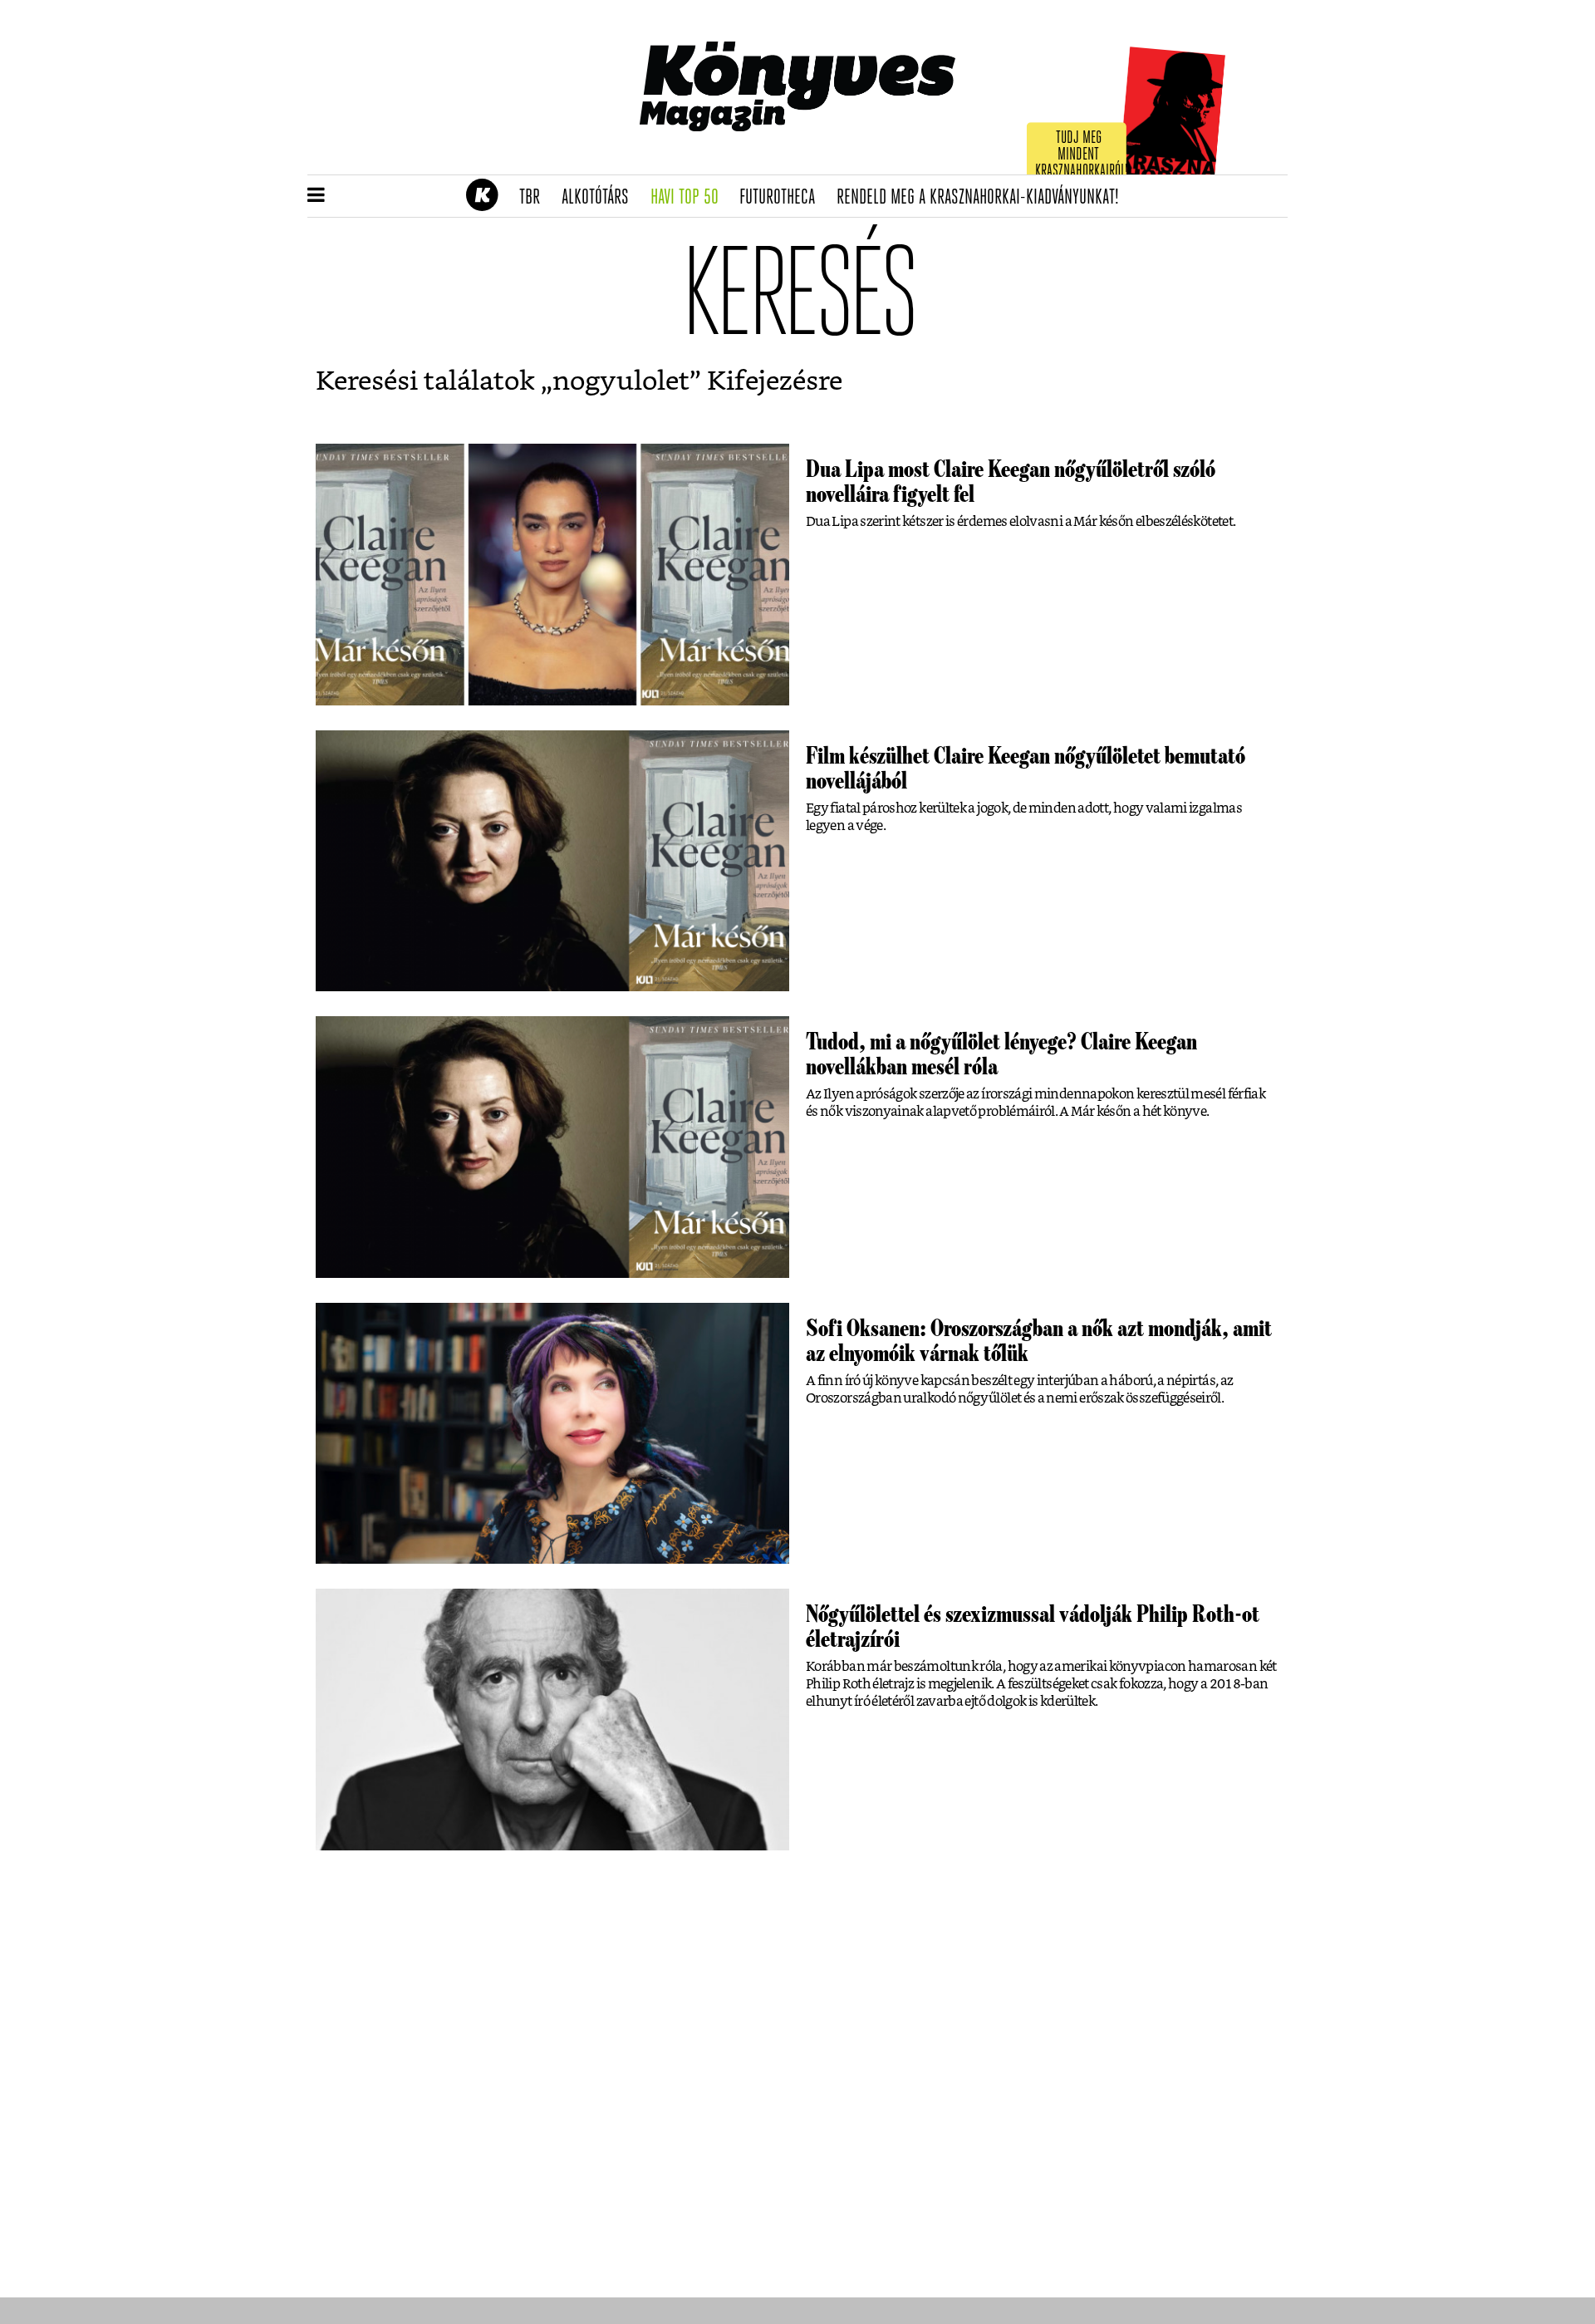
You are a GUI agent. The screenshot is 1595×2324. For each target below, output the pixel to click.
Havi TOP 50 (690, 198)
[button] (316, 196)
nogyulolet (621, 381)
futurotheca (783, 198)
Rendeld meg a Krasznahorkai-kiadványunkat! (983, 198)
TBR (535, 198)
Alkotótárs (601, 198)
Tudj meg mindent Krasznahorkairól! (1082, 155)
